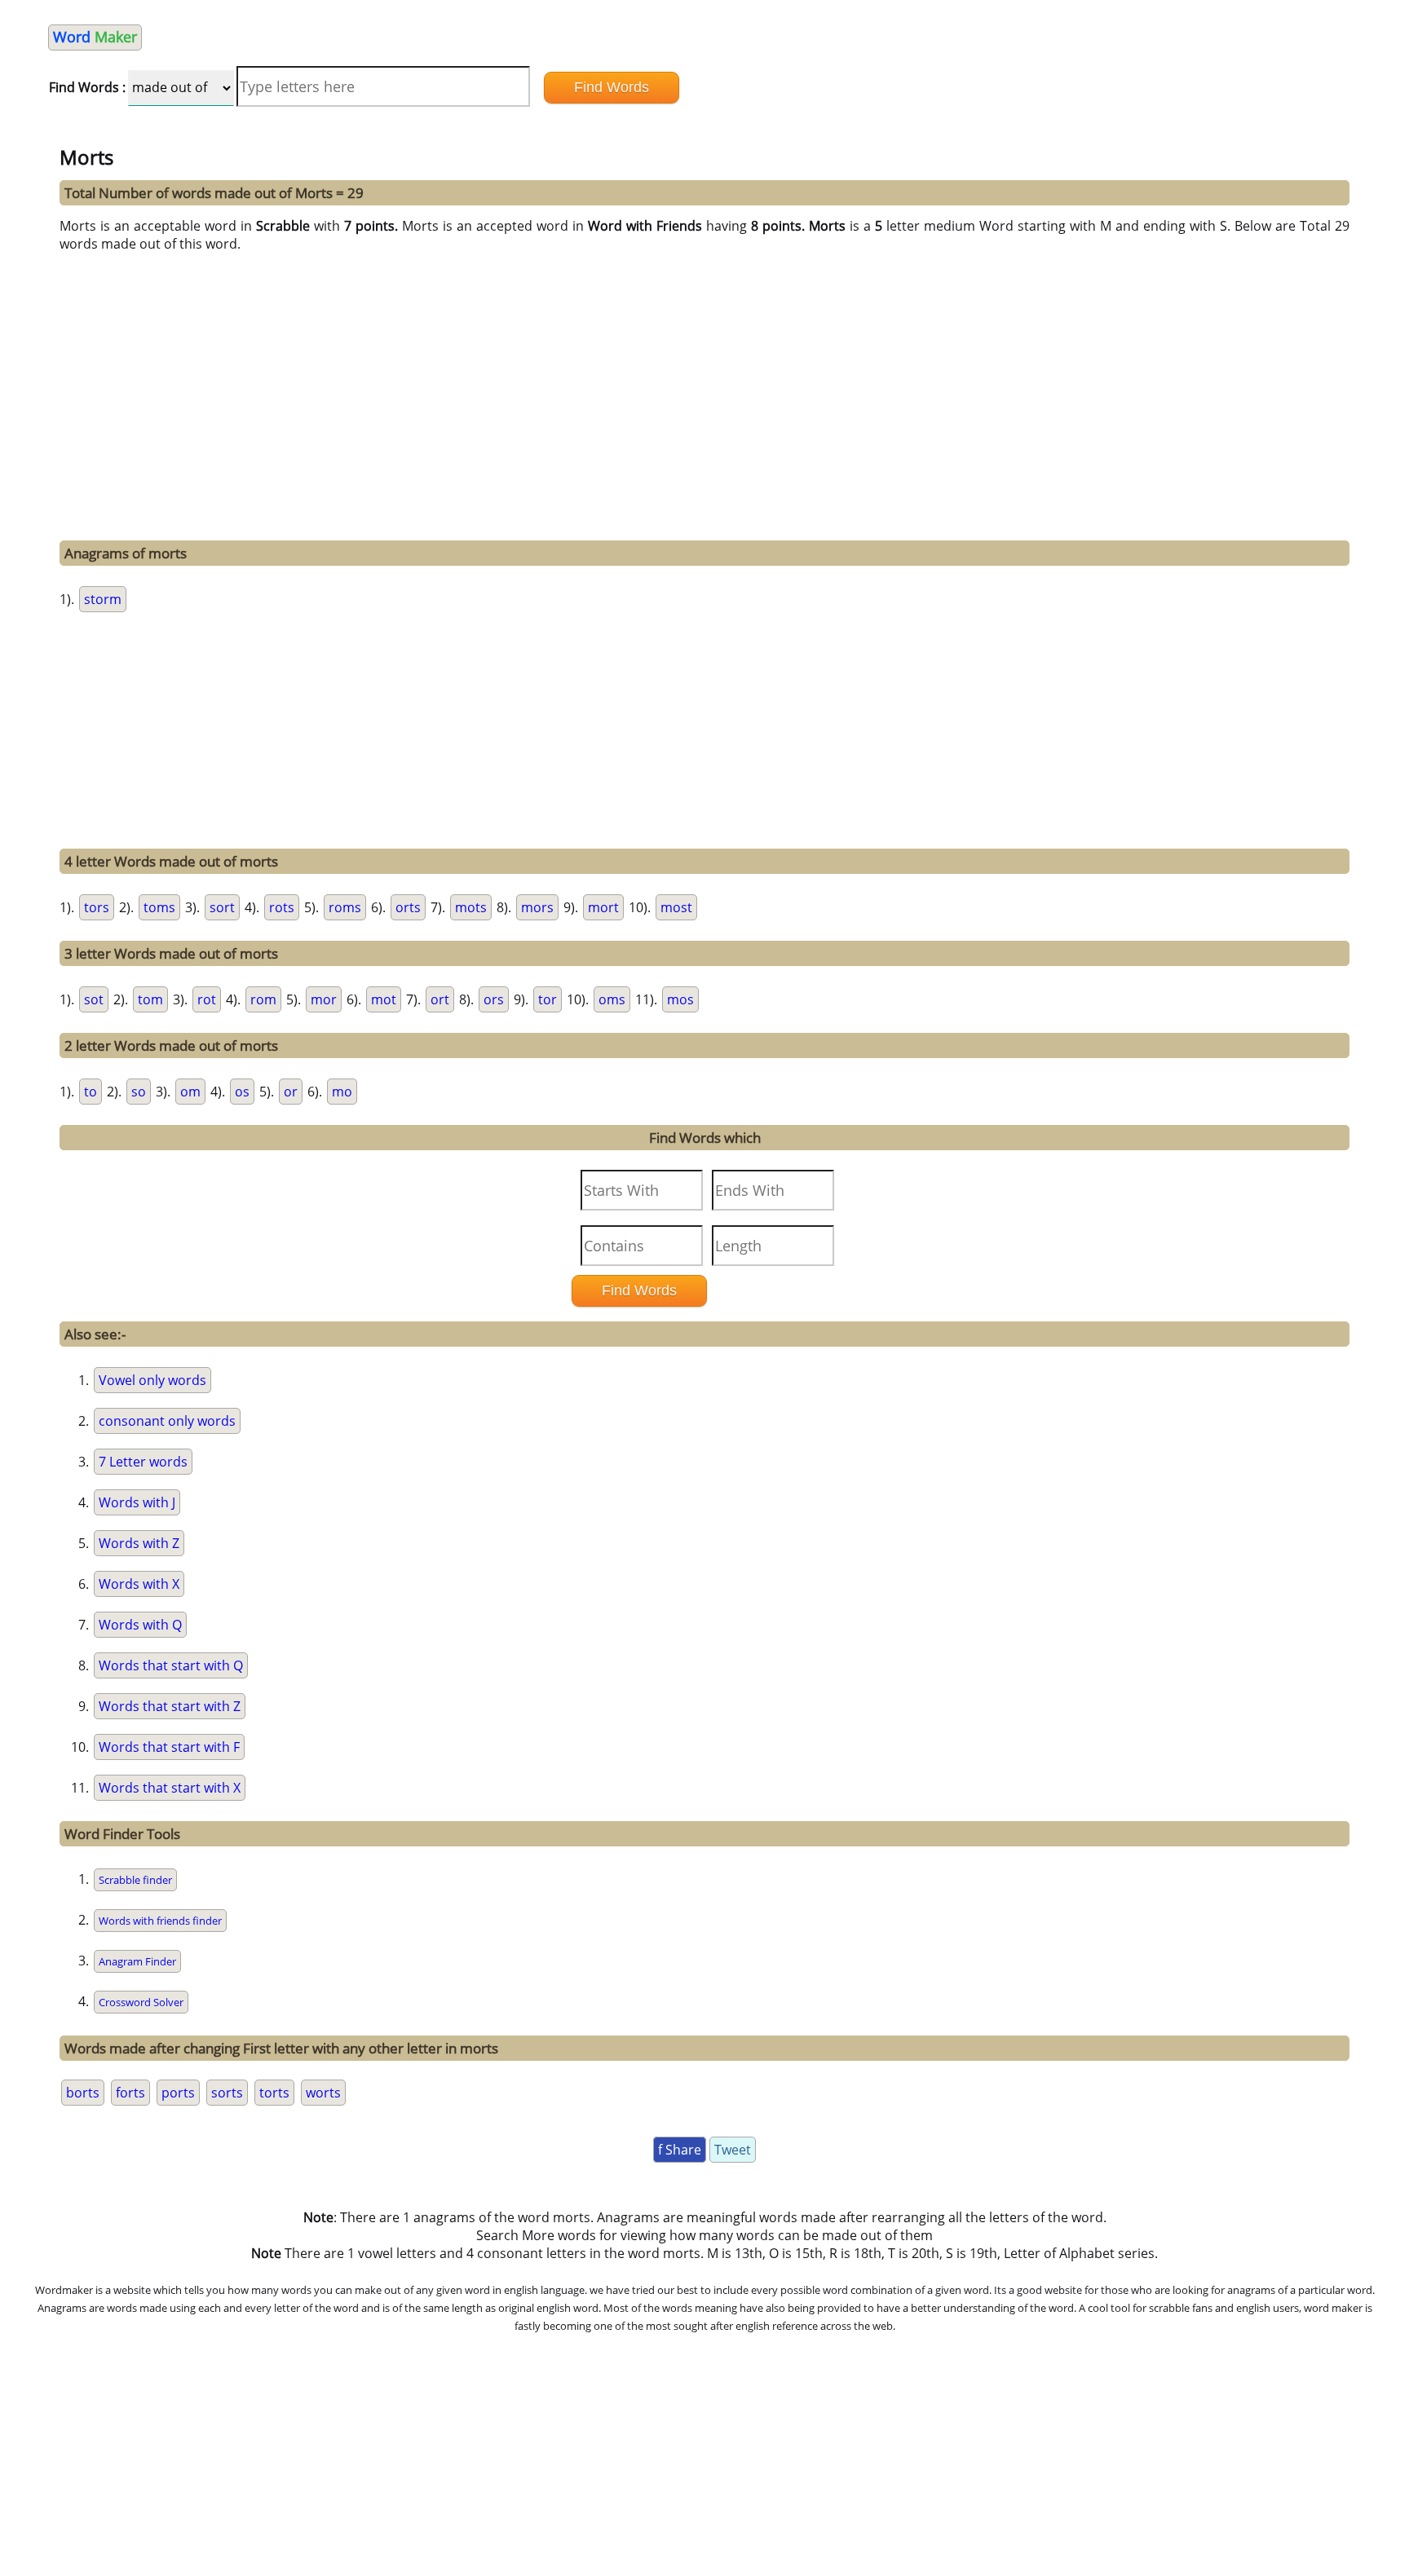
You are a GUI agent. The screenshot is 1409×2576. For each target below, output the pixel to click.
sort (222, 907)
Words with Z (139, 1543)
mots (471, 907)
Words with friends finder (160, 1921)
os (242, 1092)
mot (384, 999)
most (676, 907)
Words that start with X (170, 1788)
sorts (227, 2093)
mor (324, 999)
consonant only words (167, 1421)
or (291, 1092)
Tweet (733, 2150)
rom (263, 999)
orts (408, 907)
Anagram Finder (137, 1961)
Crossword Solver (141, 2002)
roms (345, 907)
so (139, 1092)
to (91, 1092)
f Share (680, 2150)
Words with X (139, 1584)
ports (178, 2093)
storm (103, 599)
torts (274, 2093)
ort (440, 999)
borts (83, 2093)
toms (159, 907)
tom (150, 999)
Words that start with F (169, 1747)
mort (603, 907)
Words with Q (140, 1625)
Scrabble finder (135, 1880)
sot (94, 999)
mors (537, 907)
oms (612, 999)
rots (282, 907)
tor (548, 999)
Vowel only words (152, 1380)
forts (130, 2093)
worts (323, 2093)
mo (342, 1092)
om (190, 1092)
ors (494, 999)
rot (207, 999)
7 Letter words (143, 1462)
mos (680, 999)
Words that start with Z (170, 1706)
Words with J (137, 1502)
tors (97, 907)
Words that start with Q (171, 1665)
